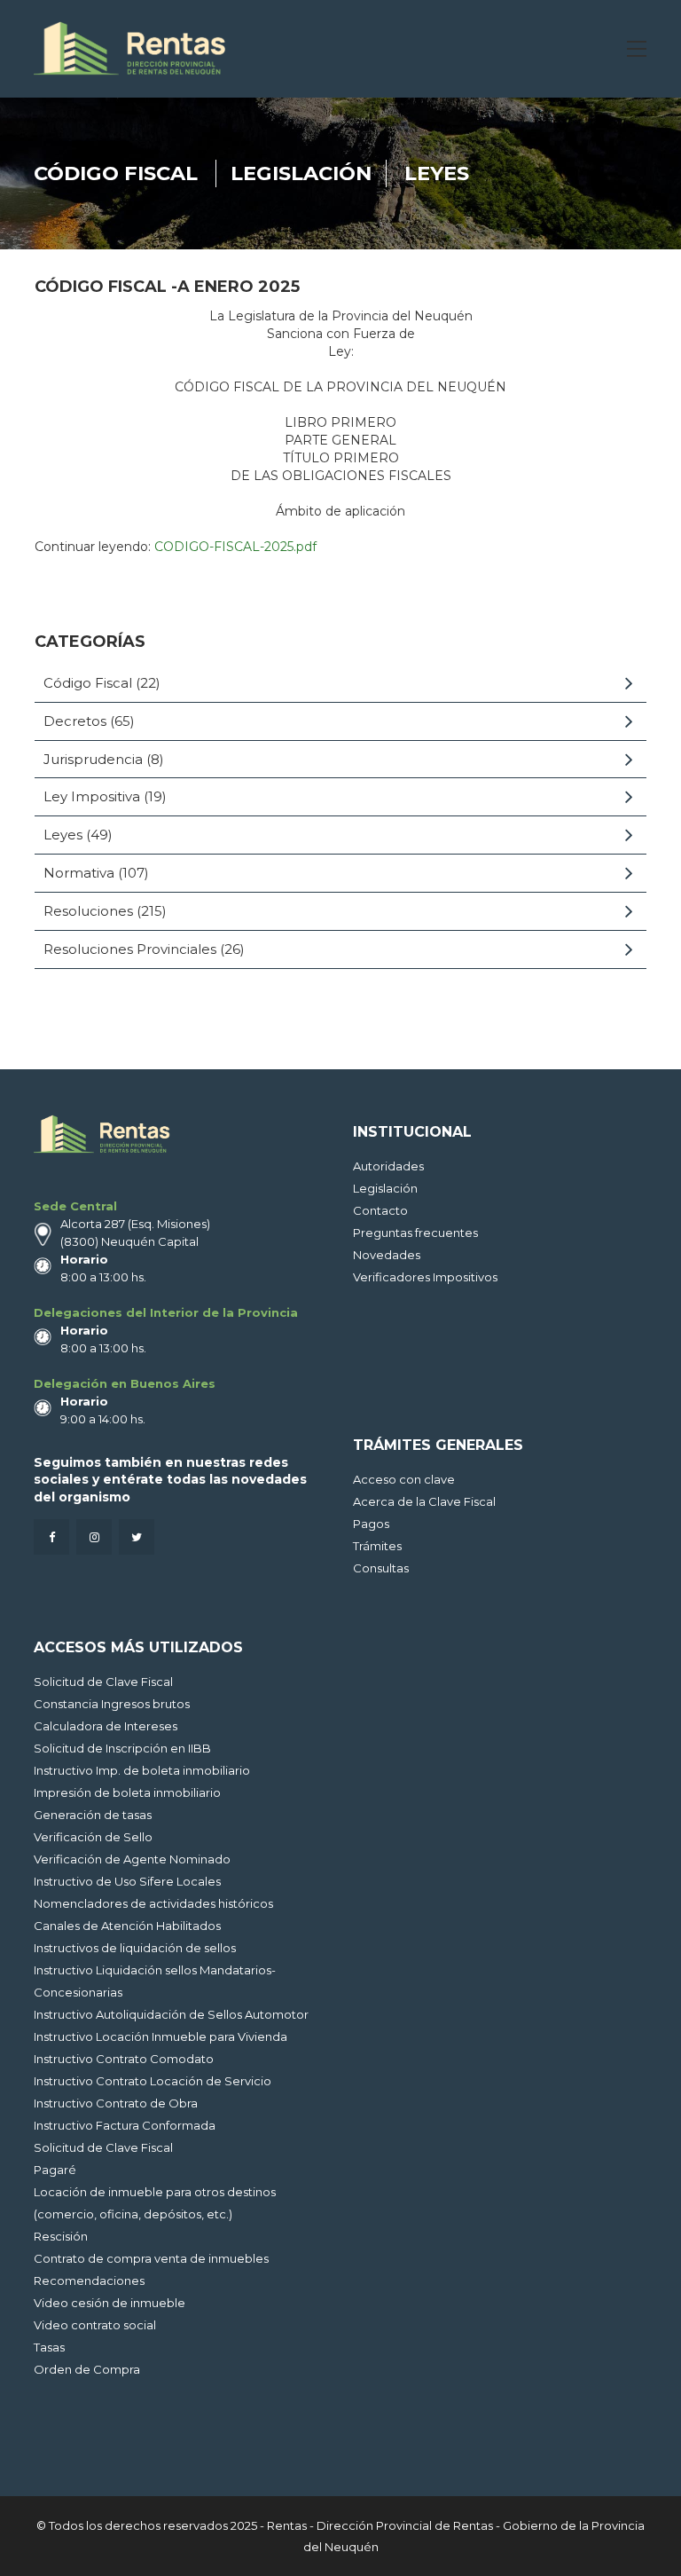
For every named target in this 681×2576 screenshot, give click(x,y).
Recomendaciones (89, 2281)
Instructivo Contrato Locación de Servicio (153, 2081)
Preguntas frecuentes (415, 1233)
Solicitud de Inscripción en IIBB (122, 1748)
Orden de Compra (87, 2369)
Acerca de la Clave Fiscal (424, 1501)
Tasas (49, 2347)
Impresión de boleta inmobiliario (127, 1792)
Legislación (301, 173)
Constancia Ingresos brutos (112, 1704)
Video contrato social (95, 2325)
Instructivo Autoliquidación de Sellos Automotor (171, 2014)
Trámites (377, 1546)
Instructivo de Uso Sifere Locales (127, 1881)
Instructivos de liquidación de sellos (135, 1948)
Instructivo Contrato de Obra (116, 2103)
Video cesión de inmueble (110, 2303)
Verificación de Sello (93, 1837)
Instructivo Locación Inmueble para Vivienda (160, 2036)
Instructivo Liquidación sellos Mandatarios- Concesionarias (155, 1981)
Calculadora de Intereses (106, 1726)
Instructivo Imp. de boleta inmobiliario (142, 1770)
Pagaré (55, 2170)
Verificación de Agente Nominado (132, 1859)
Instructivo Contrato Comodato (124, 2059)
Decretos (75, 721)
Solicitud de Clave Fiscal (103, 1682)
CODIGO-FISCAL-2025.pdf (235, 547)
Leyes (437, 173)
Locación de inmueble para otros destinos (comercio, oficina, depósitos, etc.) (155, 2203)
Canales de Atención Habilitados (127, 1926)
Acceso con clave (404, 1479)
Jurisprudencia (93, 759)
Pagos (371, 1524)
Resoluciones (88, 911)
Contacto (380, 1210)
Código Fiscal (116, 173)
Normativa (79, 873)
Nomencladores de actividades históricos (153, 1903)
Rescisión (61, 2236)
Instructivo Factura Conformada (125, 2125)
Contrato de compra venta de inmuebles (151, 2258)
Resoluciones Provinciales (130, 949)
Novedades (387, 1255)
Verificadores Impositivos (425, 1277)
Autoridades (388, 1166)
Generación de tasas (93, 1815)
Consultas (381, 1568)
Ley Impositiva (92, 796)
